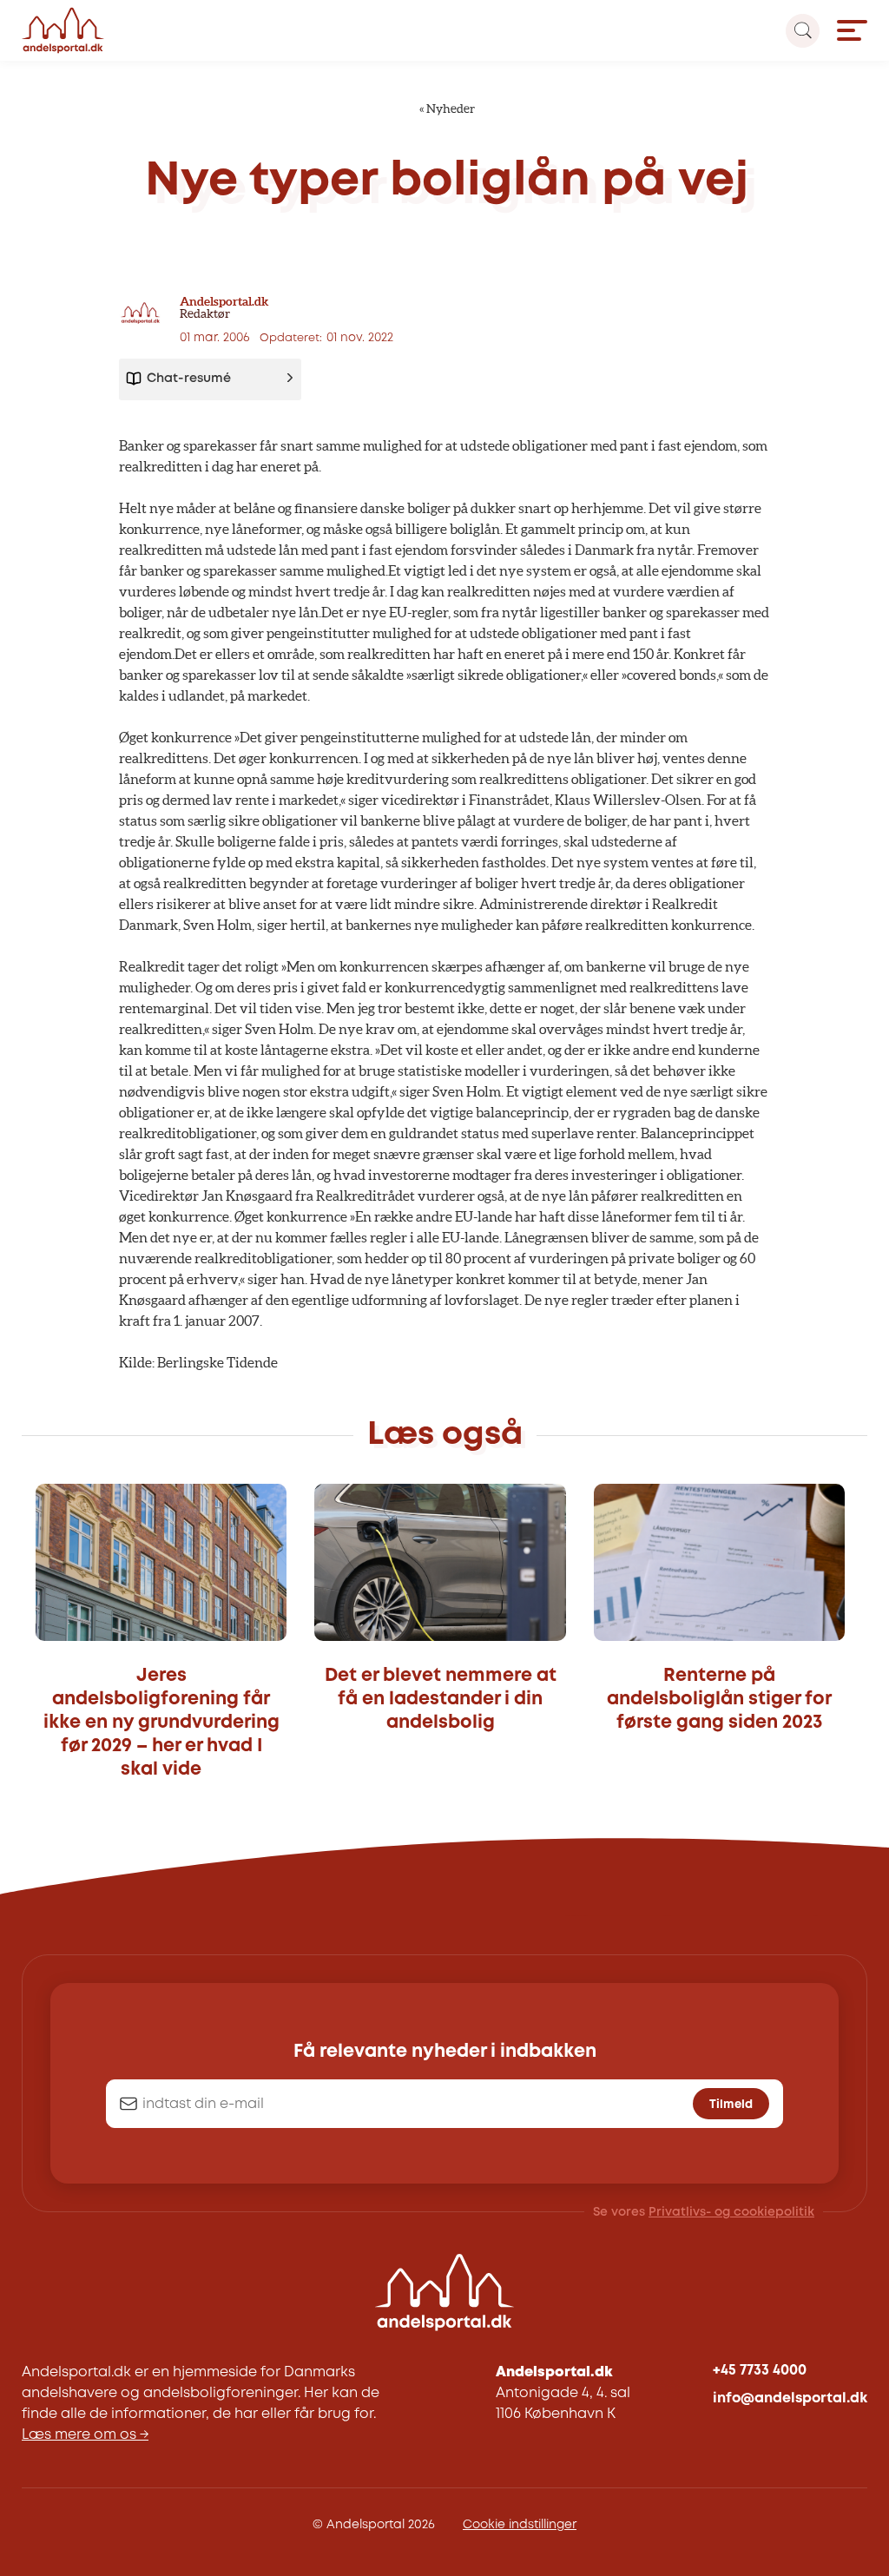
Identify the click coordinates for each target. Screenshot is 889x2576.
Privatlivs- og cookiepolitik (731, 2212)
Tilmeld (731, 2105)
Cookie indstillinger (520, 2525)
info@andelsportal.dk (790, 2398)
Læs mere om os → (85, 2435)
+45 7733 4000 (760, 2371)
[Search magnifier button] (803, 31)
